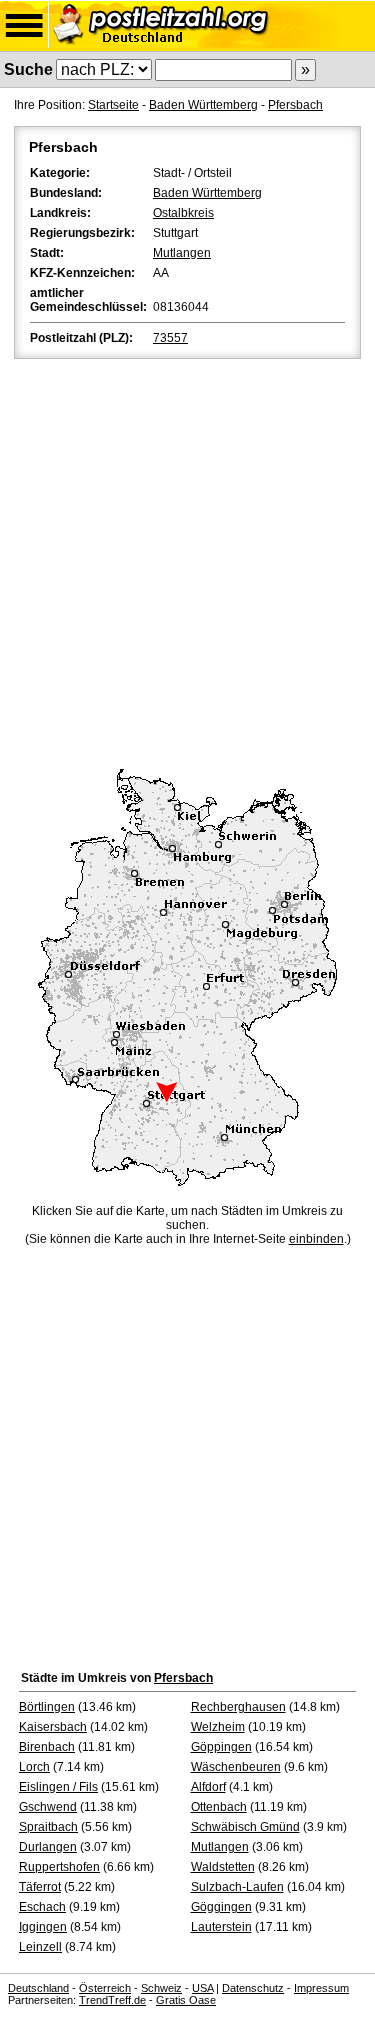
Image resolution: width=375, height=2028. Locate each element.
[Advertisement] (187, 560)
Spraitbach (48, 1827)
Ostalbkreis (183, 213)
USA (202, 1988)
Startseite (113, 105)
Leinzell (40, 1947)
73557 (170, 338)
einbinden (316, 1239)
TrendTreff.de (112, 2000)
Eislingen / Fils (58, 1787)
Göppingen (221, 1747)
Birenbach (47, 1747)
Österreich (105, 1988)
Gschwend (48, 1807)
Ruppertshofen (59, 1867)
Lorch (34, 1767)
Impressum (321, 1988)
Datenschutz (253, 1988)
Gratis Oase (186, 2000)
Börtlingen (47, 1707)
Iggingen (43, 1927)
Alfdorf (208, 1787)
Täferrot (40, 1887)
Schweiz (161, 1988)
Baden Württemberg (203, 105)
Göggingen (221, 1907)
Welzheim (218, 1727)
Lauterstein (221, 1927)
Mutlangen (182, 253)
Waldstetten (223, 1867)
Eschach (42, 1907)
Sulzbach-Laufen (237, 1887)
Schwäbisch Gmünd (245, 1827)
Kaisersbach (53, 1727)
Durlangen (48, 1847)
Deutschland (38, 1988)
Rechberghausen (238, 1707)
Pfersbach (295, 105)
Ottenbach (219, 1807)
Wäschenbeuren (236, 1767)
